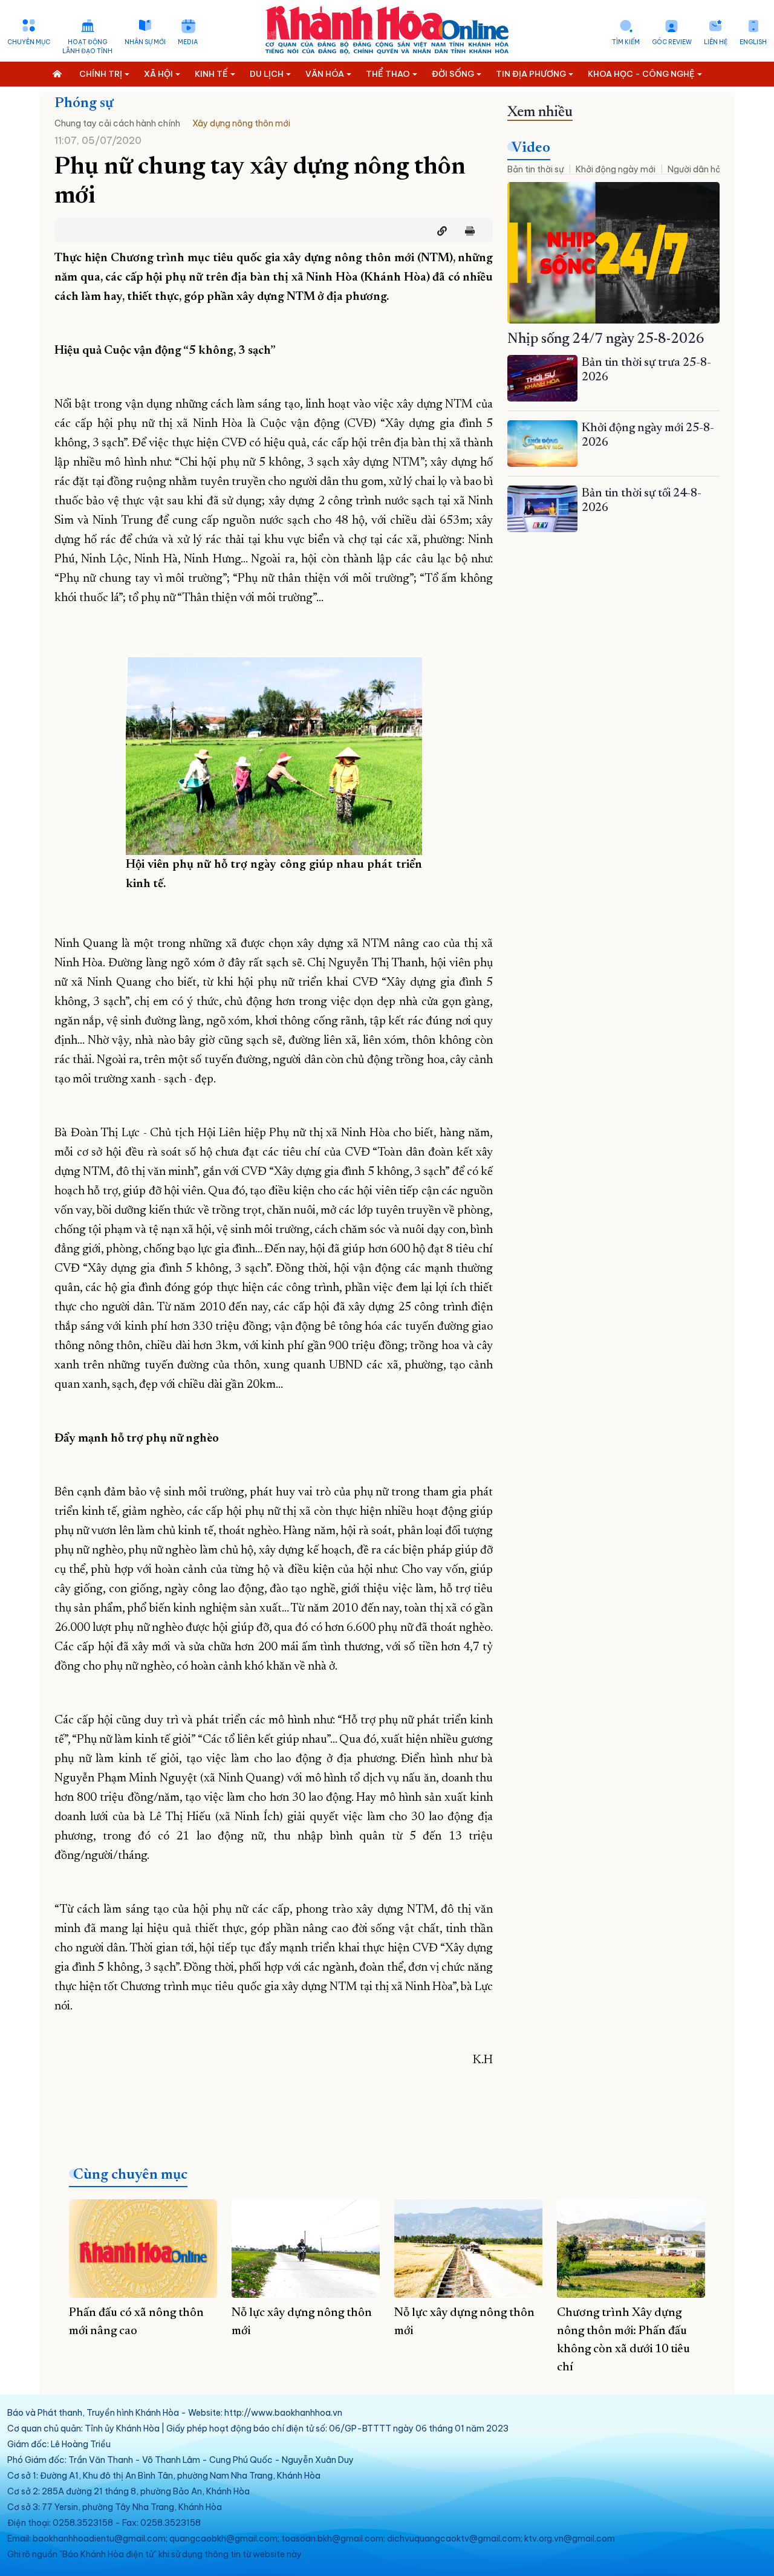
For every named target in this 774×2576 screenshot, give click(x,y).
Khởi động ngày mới (616, 169)
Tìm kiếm (626, 42)
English (753, 42)
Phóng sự (84, 103)
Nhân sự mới (145, 42)
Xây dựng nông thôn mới (241, 123)
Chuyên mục (29, 42)
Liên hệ (716, 42)
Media (188, 42)
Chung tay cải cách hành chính (117, 123)
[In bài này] (467, 231)
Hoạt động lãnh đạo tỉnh (87, 47)
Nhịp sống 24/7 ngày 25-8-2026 (606, 339)
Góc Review (672, 42)
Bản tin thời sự (535, 169)
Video (531, 148)
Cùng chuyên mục (130, 2175)
